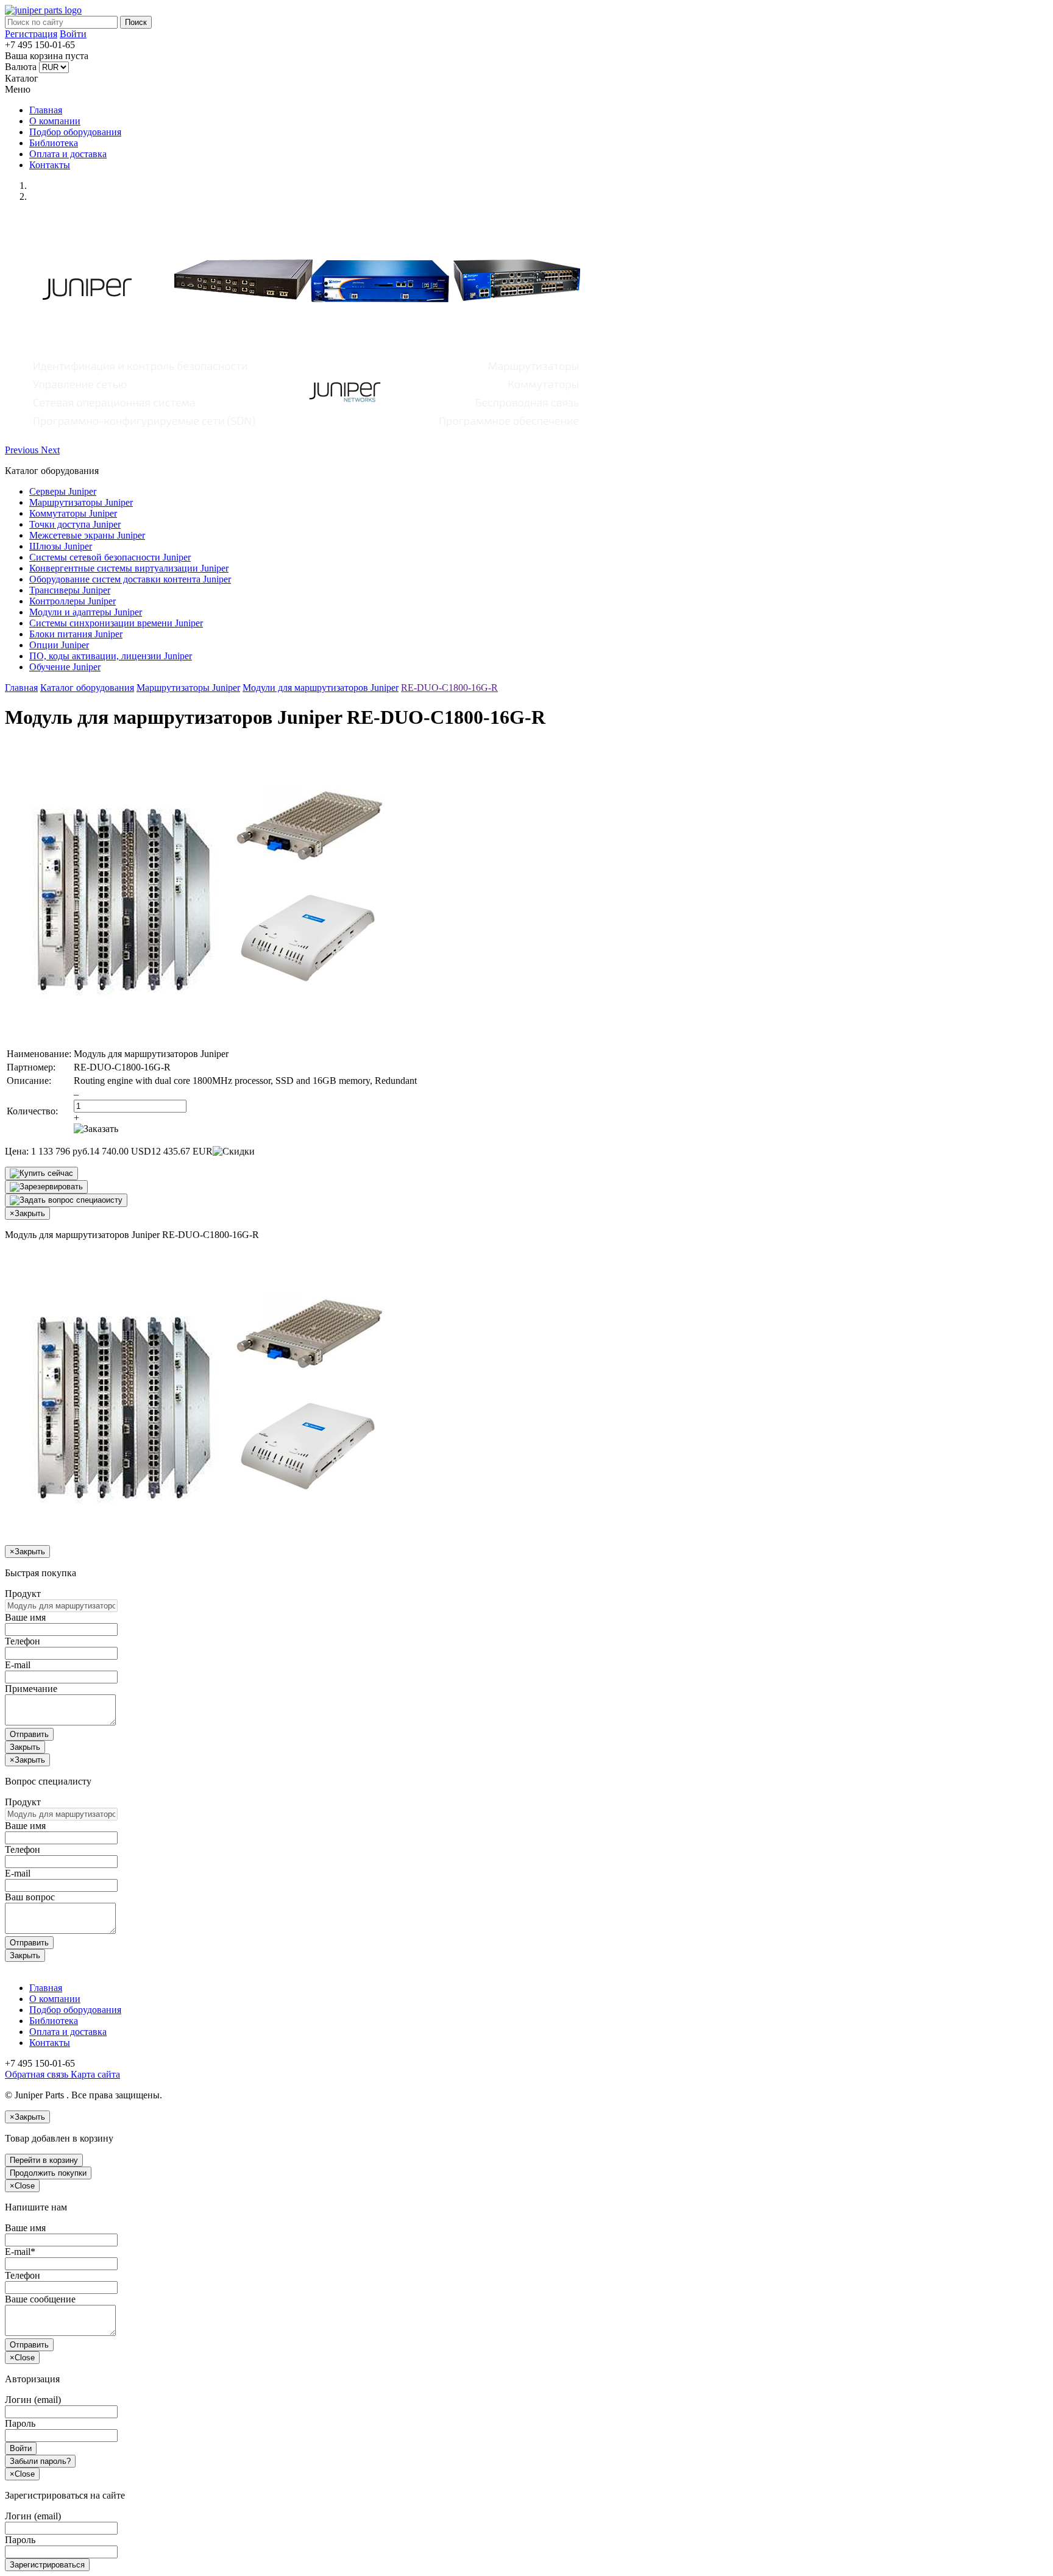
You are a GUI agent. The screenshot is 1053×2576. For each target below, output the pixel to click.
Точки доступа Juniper (75, 524)
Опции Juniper (59, 645)
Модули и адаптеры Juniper (86, 612)
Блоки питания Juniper (76, 634)
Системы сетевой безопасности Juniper (110, 557)
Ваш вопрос (30, 1897)
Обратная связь (37, 2074)
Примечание (31, 1689)
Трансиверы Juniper (70, 590)
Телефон (23, 1641)
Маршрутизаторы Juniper (81, 502)
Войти (73, 34)
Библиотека (54, 143)
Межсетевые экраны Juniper (87, 535)
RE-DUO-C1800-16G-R (449, 688)
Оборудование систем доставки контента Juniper (130, 579)
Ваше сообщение (40, 2299)
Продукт (23, 1594)
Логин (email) (33, 2400)
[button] (23, 450)
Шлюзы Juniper (61, 546)
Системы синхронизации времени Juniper (116, 623)
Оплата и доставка (68, 154)
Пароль (20, 2423)
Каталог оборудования (87, 688)
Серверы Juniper (63, 491)
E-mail (18, 1665)
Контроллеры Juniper (73, 601)
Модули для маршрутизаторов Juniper (321, 688)
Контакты (50, 165)
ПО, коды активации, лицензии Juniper (111, 656)
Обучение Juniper (65, 667)
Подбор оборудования (75, 132)
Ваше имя (25, 1617)
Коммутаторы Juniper (73, 513)
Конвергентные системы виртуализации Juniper (129, 568)
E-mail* (20, 2252)
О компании (55, 121)
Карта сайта (94, 2074)
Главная (46, 110)
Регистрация (31, 34)
